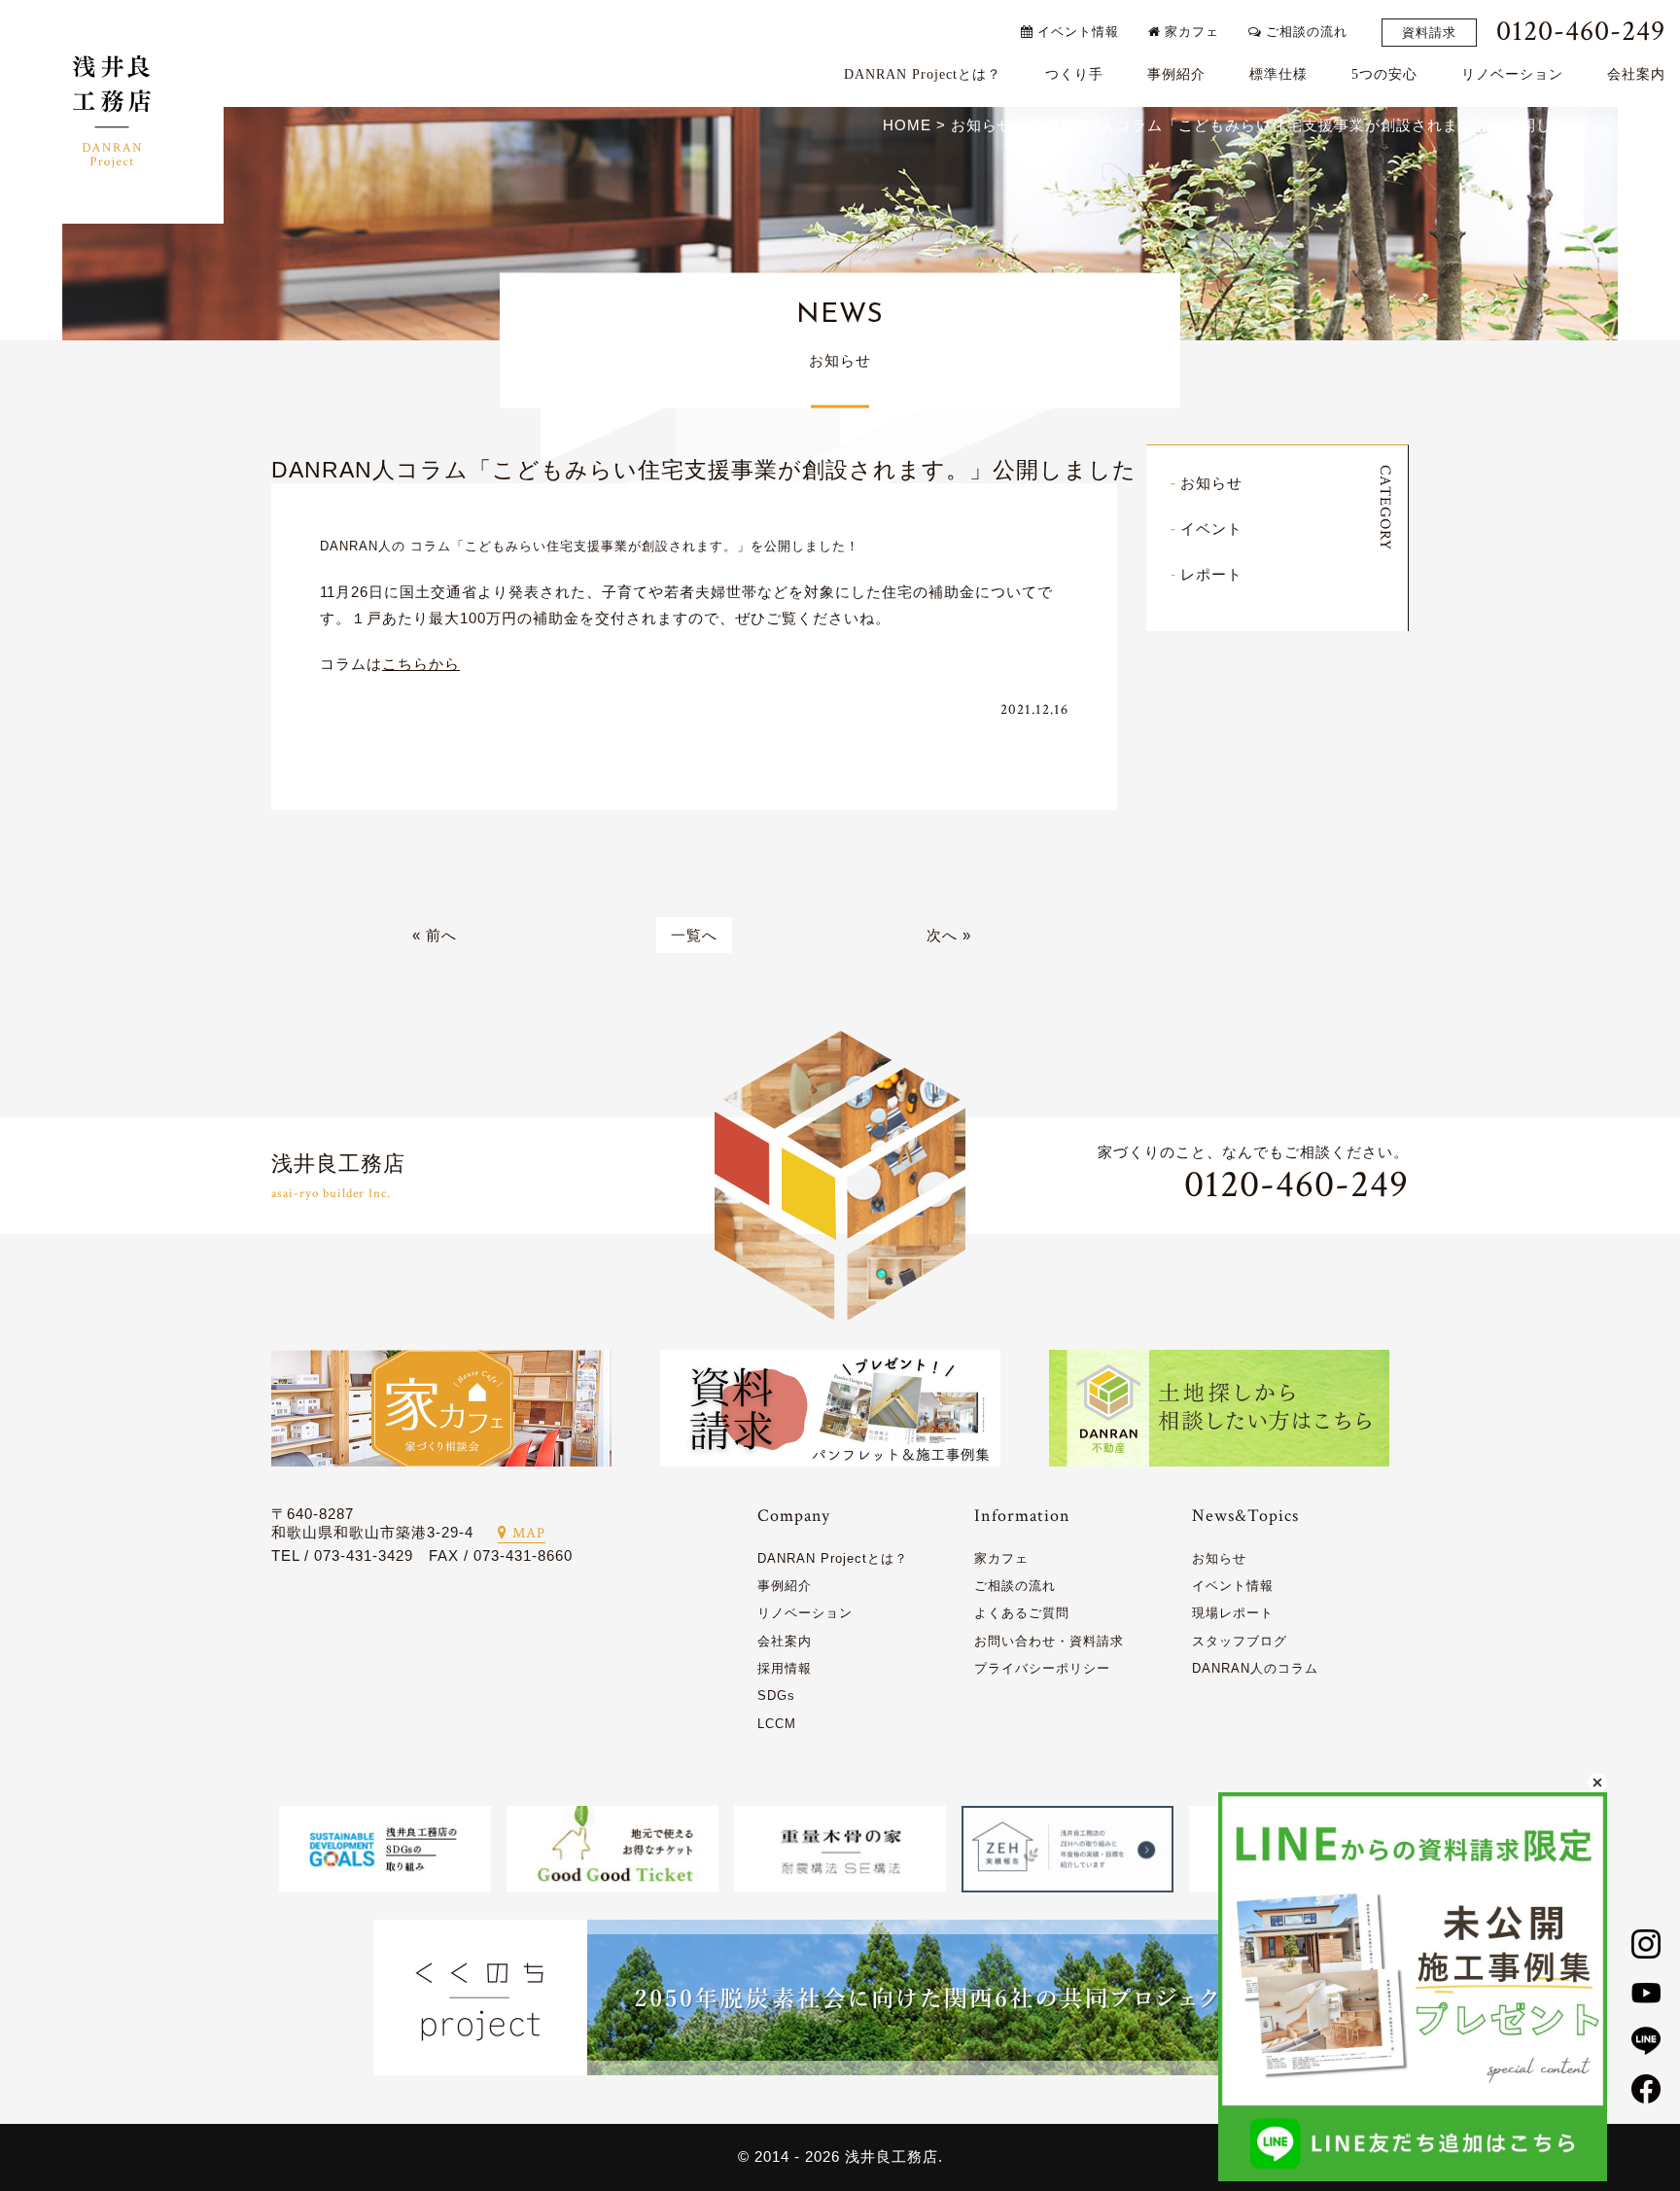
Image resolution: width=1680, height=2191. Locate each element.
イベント (1211, 529)
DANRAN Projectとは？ (923, 74)
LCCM (777, 1724)
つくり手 (1074, 74)
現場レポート (1233, 1613)
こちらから (421, 664)
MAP (529, 1533)
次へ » (949, 935)
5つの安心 (1384, 74)
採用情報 (785, 1668)
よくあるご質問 (1022, 1613)
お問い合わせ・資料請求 (1049, 1641)
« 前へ (435, 935)
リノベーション (1512, 74)
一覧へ (694, 935)
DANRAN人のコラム (1255, 1668)
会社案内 (1636, 74)
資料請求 (1429, 33)
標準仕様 (1278, 74)
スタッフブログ (1240, 1641)
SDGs (776, 1696)
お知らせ (1211, 483)
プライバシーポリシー (1042, 1668)
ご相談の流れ (1305, 32)
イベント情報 (1076, 32)
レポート (1211, 574)
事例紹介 (1176, 74)
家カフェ (1190, 32)
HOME (907, 125)
